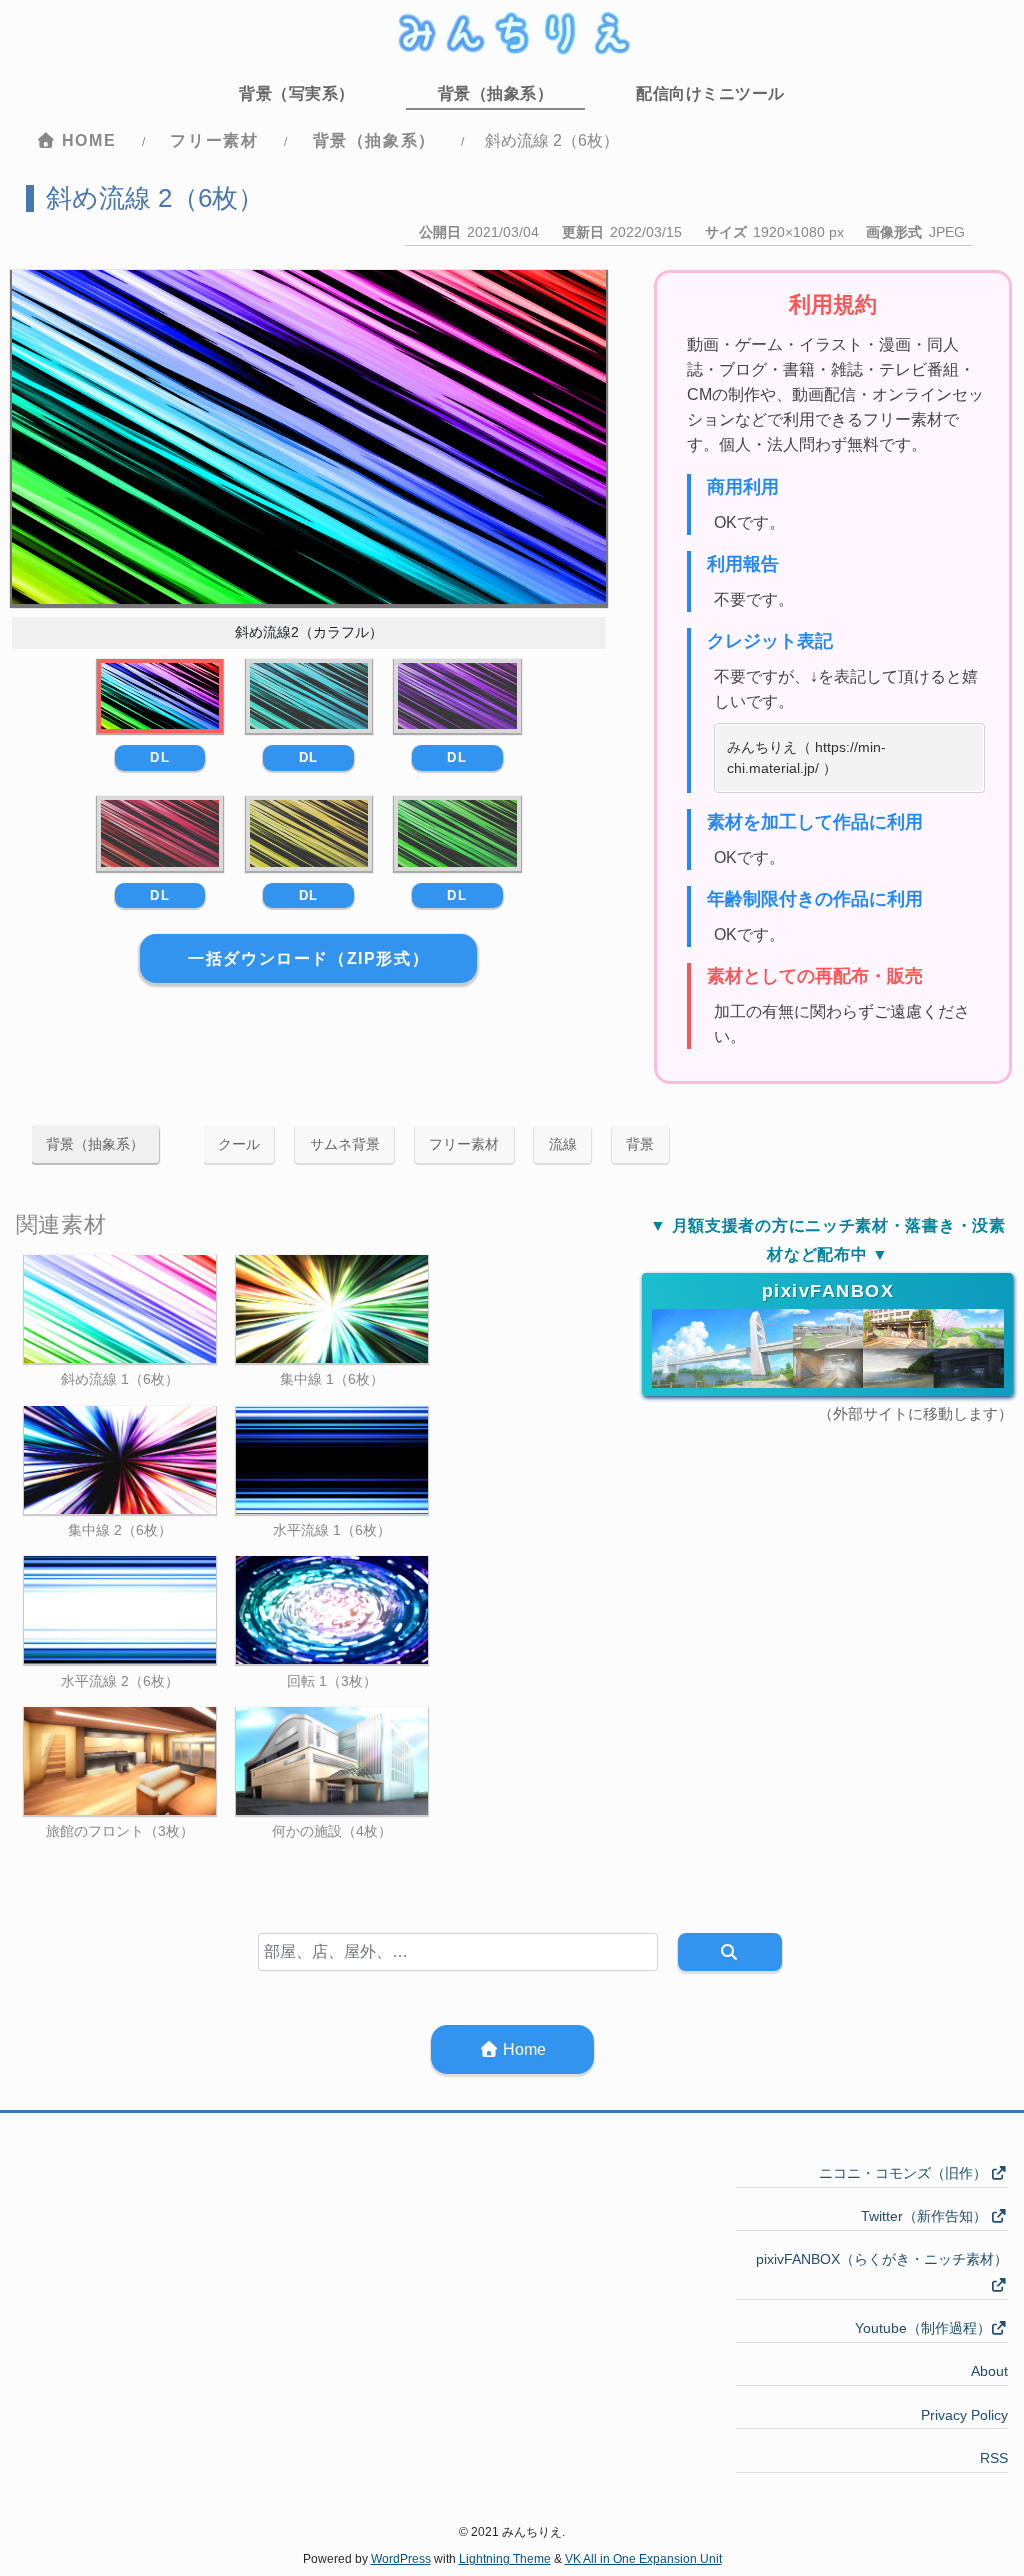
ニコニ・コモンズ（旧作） (905, 2173)
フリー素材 (464, 1144)
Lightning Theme (505, 2559)
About (989, 2371)
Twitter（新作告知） (926, 2216)
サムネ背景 (345, 1144)
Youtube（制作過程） (923, 2328)
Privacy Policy (964, 2415)
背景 (640, 1144)
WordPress (401, 2559)
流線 (563, 1144)
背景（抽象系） (95, 1144)
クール (239, 1144)
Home (522, 2049)
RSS (994, 2458)
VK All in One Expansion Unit (643, 2559)
